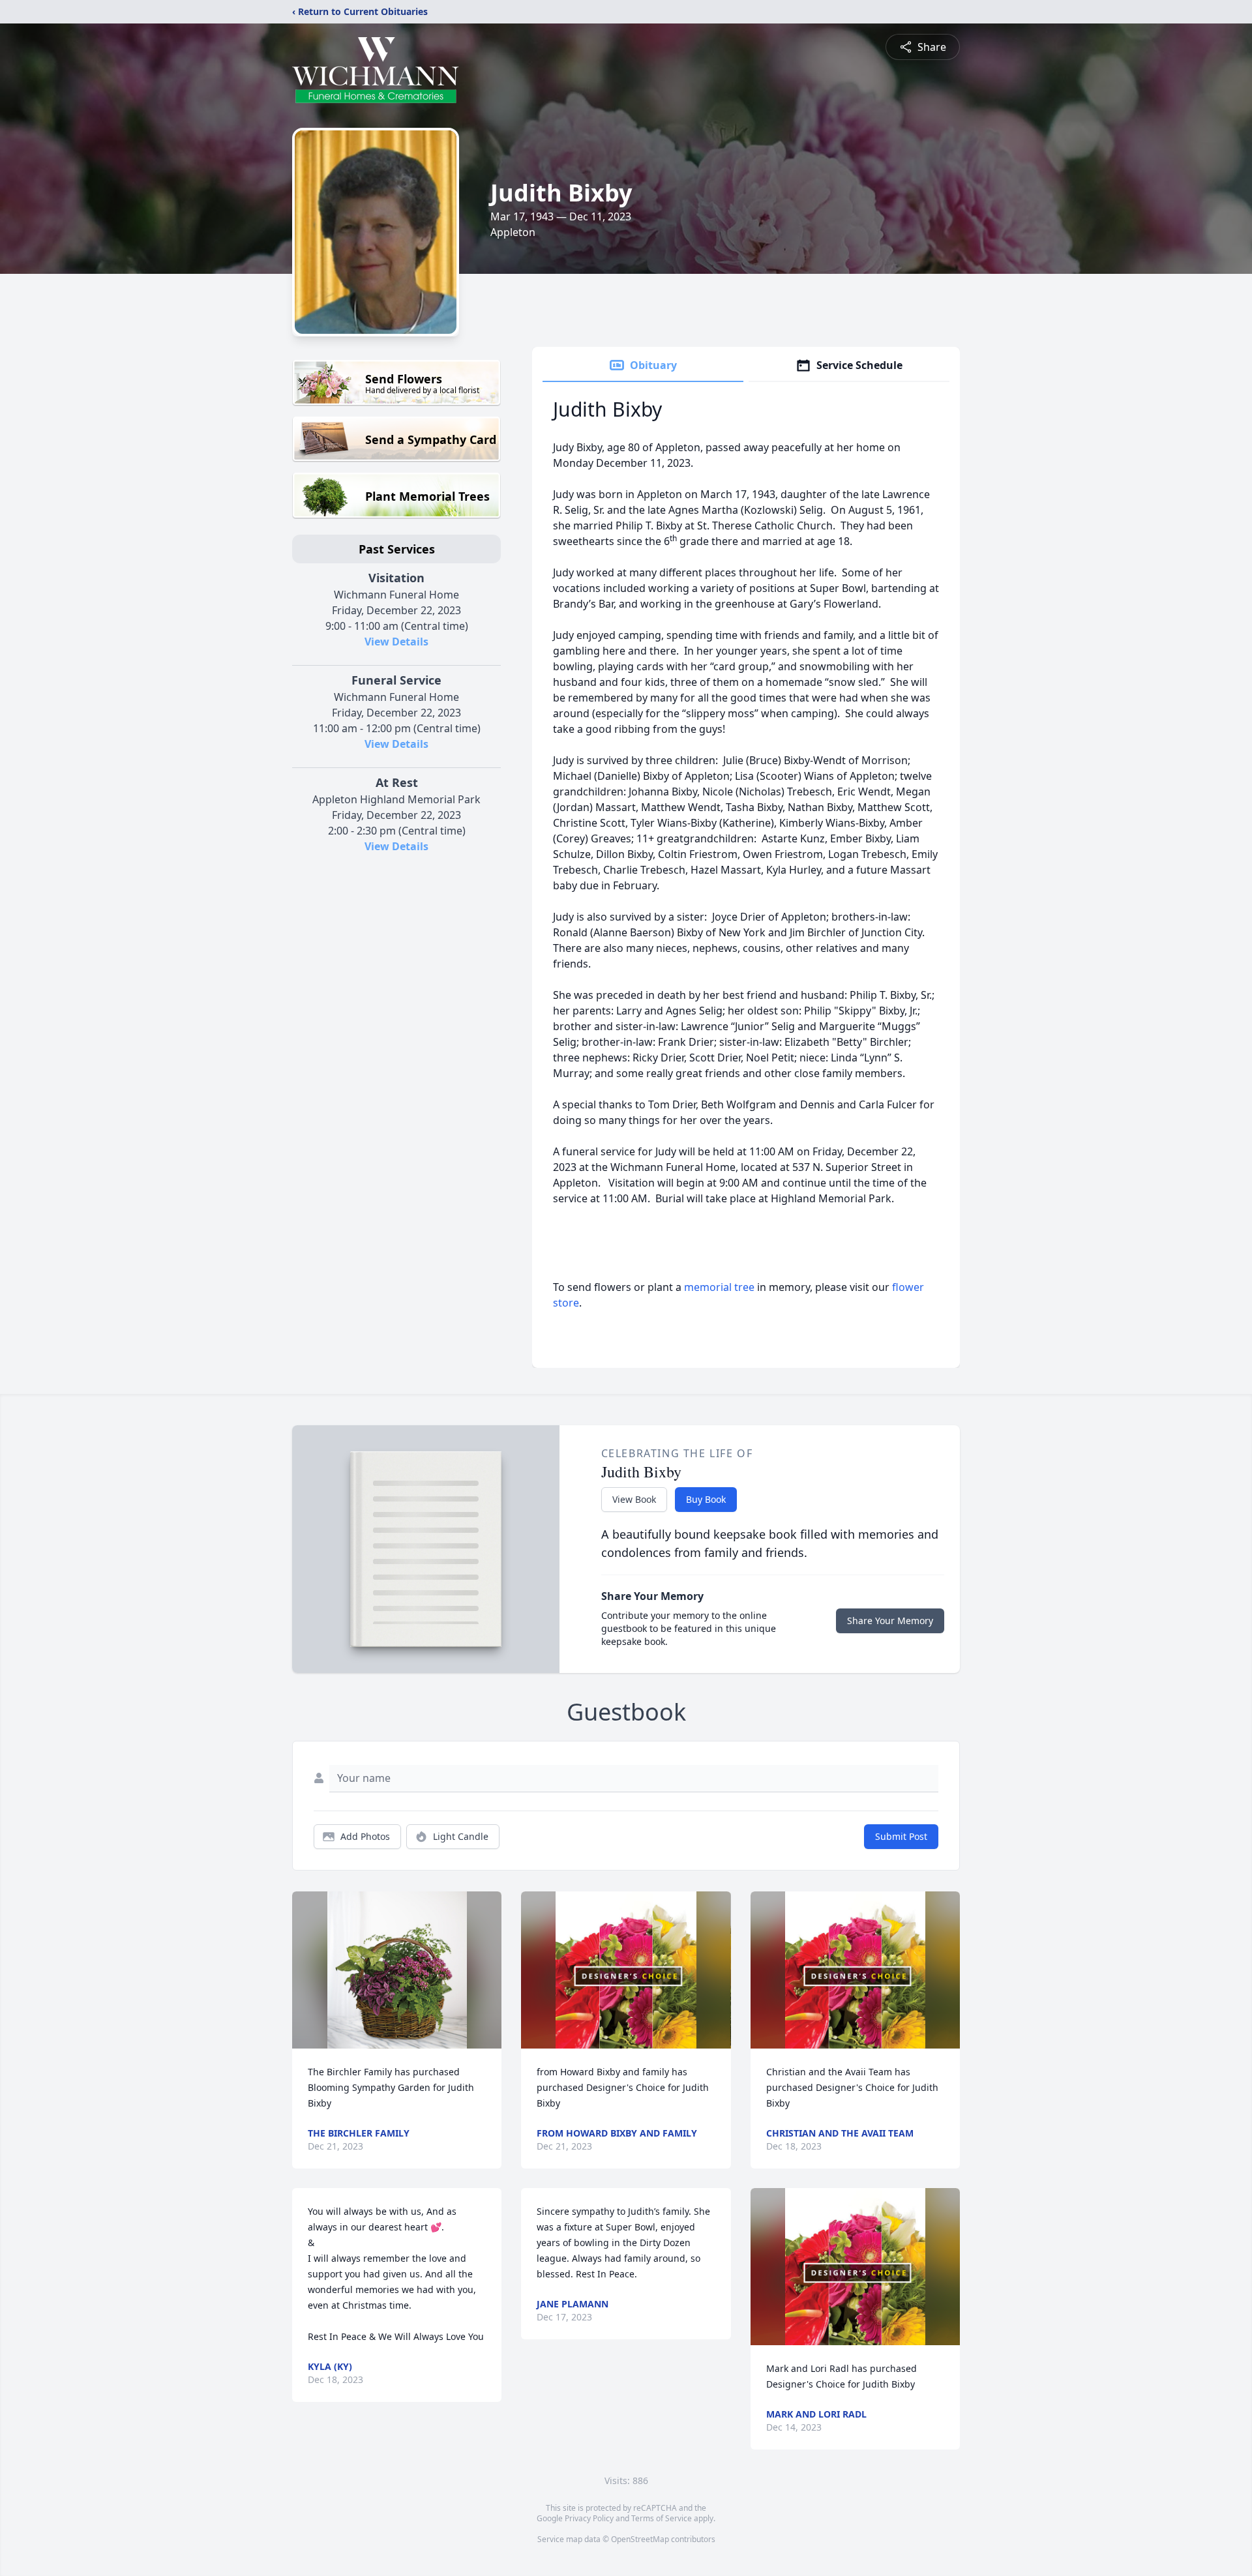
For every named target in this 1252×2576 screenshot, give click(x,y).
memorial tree (719, 1287)
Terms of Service (662, 2518)
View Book (634, 1499)
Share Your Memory (890, 1621)
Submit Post (901, 1836)
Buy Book (706, 1499)
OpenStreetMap (640, 2539)
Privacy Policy (589, 2518)
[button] (397, 1970)
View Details (396, 642)
